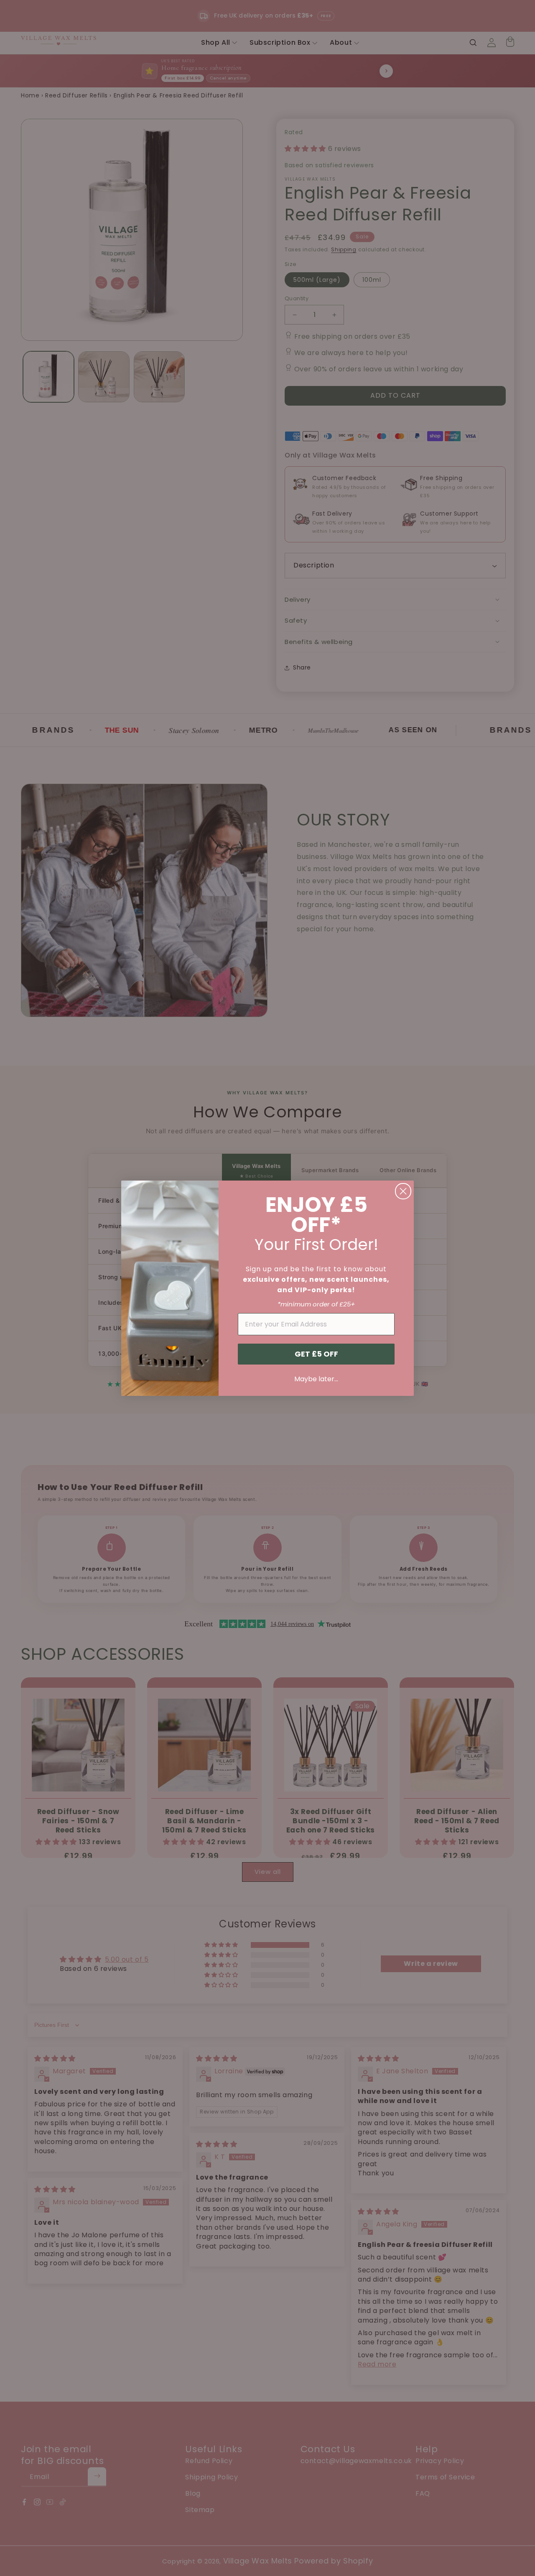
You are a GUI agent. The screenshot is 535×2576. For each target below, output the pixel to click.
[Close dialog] (403, 1191)
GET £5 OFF (316, 1354)
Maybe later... (316, 1379)
